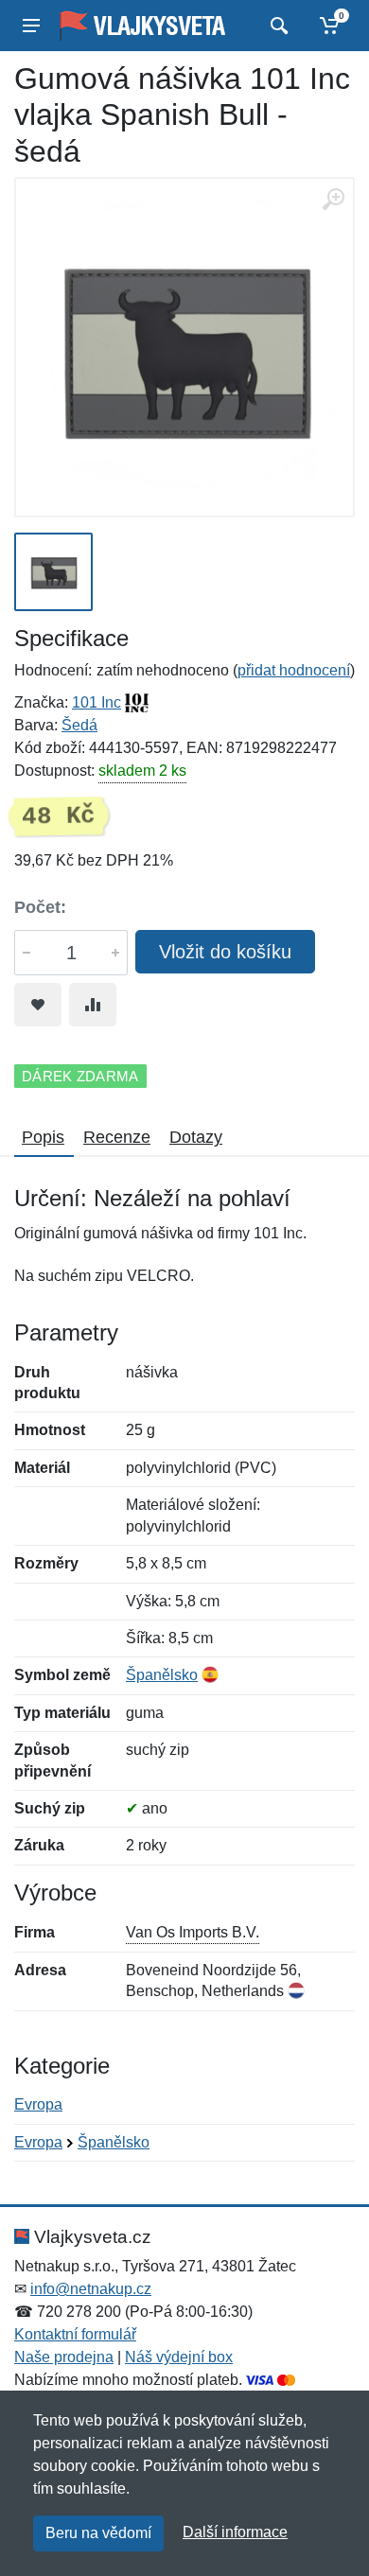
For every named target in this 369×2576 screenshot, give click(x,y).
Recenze (117, 1137)
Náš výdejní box (179, 2357)
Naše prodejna (64, 2357)
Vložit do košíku (225, 952)
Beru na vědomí (98, 2533)
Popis (43, 1137)
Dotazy (196, 1137)
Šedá (79, 725)
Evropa (38, 2104)
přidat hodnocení (294, 670)
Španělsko (162, 1675)
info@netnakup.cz (91, 2289)
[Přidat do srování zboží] (93, 1005)
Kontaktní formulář (75, 2334)
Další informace (235, 2532)
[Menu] (31, 26)
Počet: (40, 907)
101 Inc (97, 702)
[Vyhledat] (277, 26)
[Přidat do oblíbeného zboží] (38, 1005)
